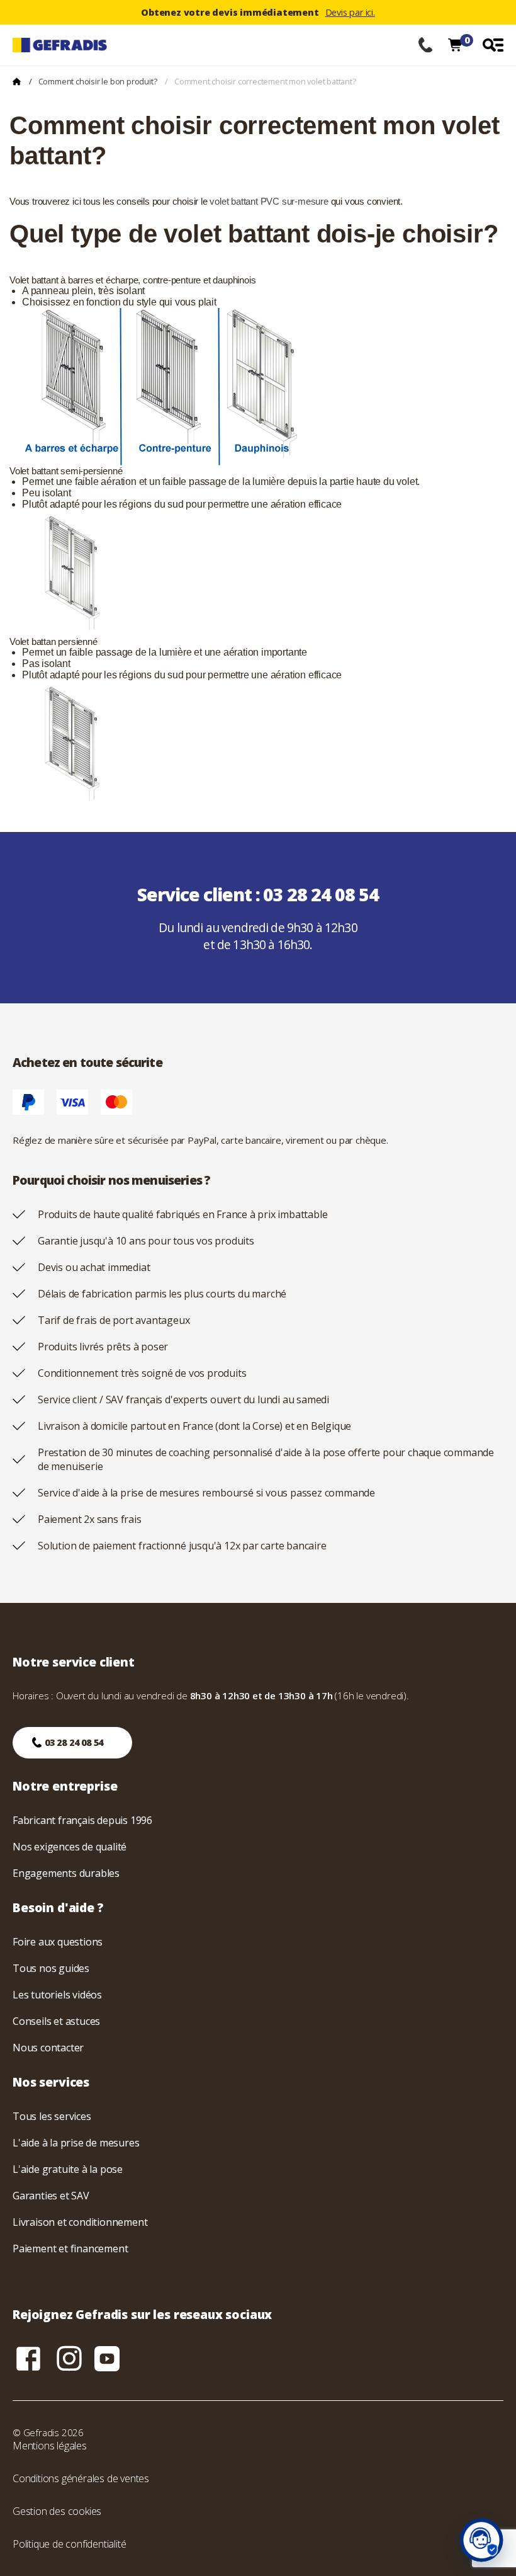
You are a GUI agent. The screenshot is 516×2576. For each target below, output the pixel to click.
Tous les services (52, 2116)
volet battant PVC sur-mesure (269, 201)
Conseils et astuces (56, 2021)
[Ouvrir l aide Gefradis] (481, 2540)
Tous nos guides (51, 1968)
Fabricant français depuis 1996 (82, 1820)
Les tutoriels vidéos (57, 1995)
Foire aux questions (58, 1942)
